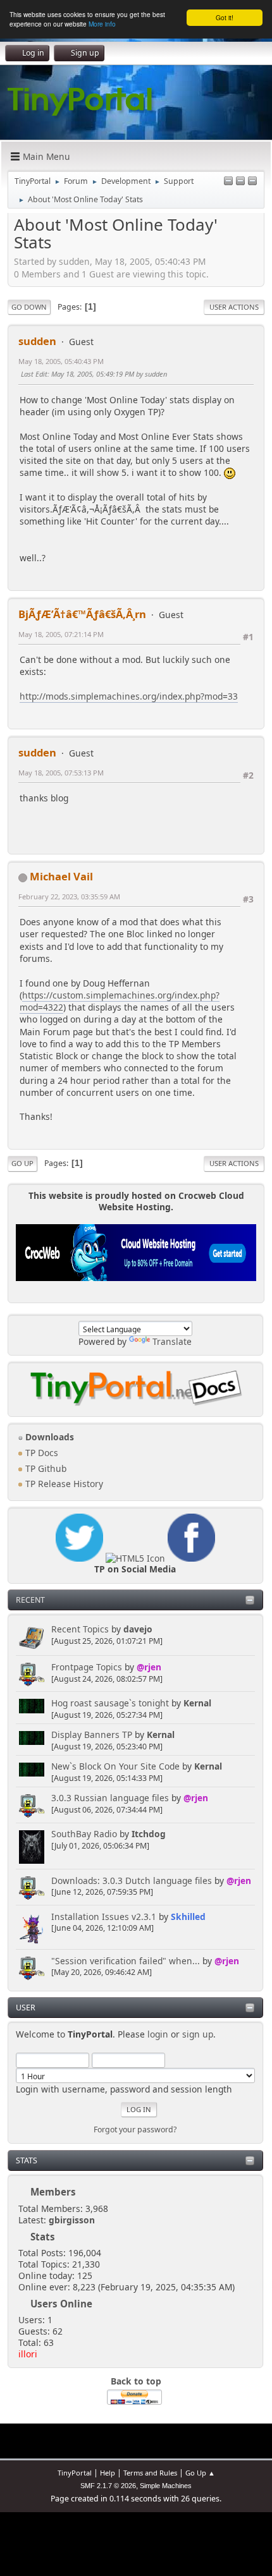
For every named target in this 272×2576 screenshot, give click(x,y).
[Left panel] (228, 182)
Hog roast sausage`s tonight (110, 1703)
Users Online (61, 2304)
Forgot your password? (135, 2129)
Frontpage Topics (87, 1667)
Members (53, 2192)
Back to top (136, 2381)
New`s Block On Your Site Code (115, 1766)
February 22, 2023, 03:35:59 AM (69, 896)
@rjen (149, 1667)
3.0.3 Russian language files (110, 1798)
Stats (27, 2160)
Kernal (197, 1703)
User (26, 2008)
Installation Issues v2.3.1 (104, 1917)
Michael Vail (61, 876)
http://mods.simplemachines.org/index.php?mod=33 (129, 696)
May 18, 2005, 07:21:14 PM (61, 634)
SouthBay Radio (84, 1834)
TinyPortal (75, 2473)
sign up (198, 2034)
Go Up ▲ (200, 2473)
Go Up (22, 1163)
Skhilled (188, 1917)
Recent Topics (80, 1629)
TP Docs (40, 1453)
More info (102, 24)
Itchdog (149, 1834)
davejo (138, 1629)
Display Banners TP (92, 1735)
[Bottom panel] (252, 182)
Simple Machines (166, 2486)
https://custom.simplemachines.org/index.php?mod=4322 (120, 1001)
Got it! (225, 17)
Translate (172, 1341)
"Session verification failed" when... (126, 1961)
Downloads (48, 1437)
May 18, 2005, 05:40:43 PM (61, 361)
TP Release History (63, 1484)
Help (108, 2473)
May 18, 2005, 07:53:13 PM (61, 773)
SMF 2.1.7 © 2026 (108, 2486)
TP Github (45, 1468)
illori (28, 2354)
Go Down (29, 307)
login (158, 2034)
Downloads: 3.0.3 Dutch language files (132, 1880)
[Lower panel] (240, 182)
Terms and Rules (150, 2473)
